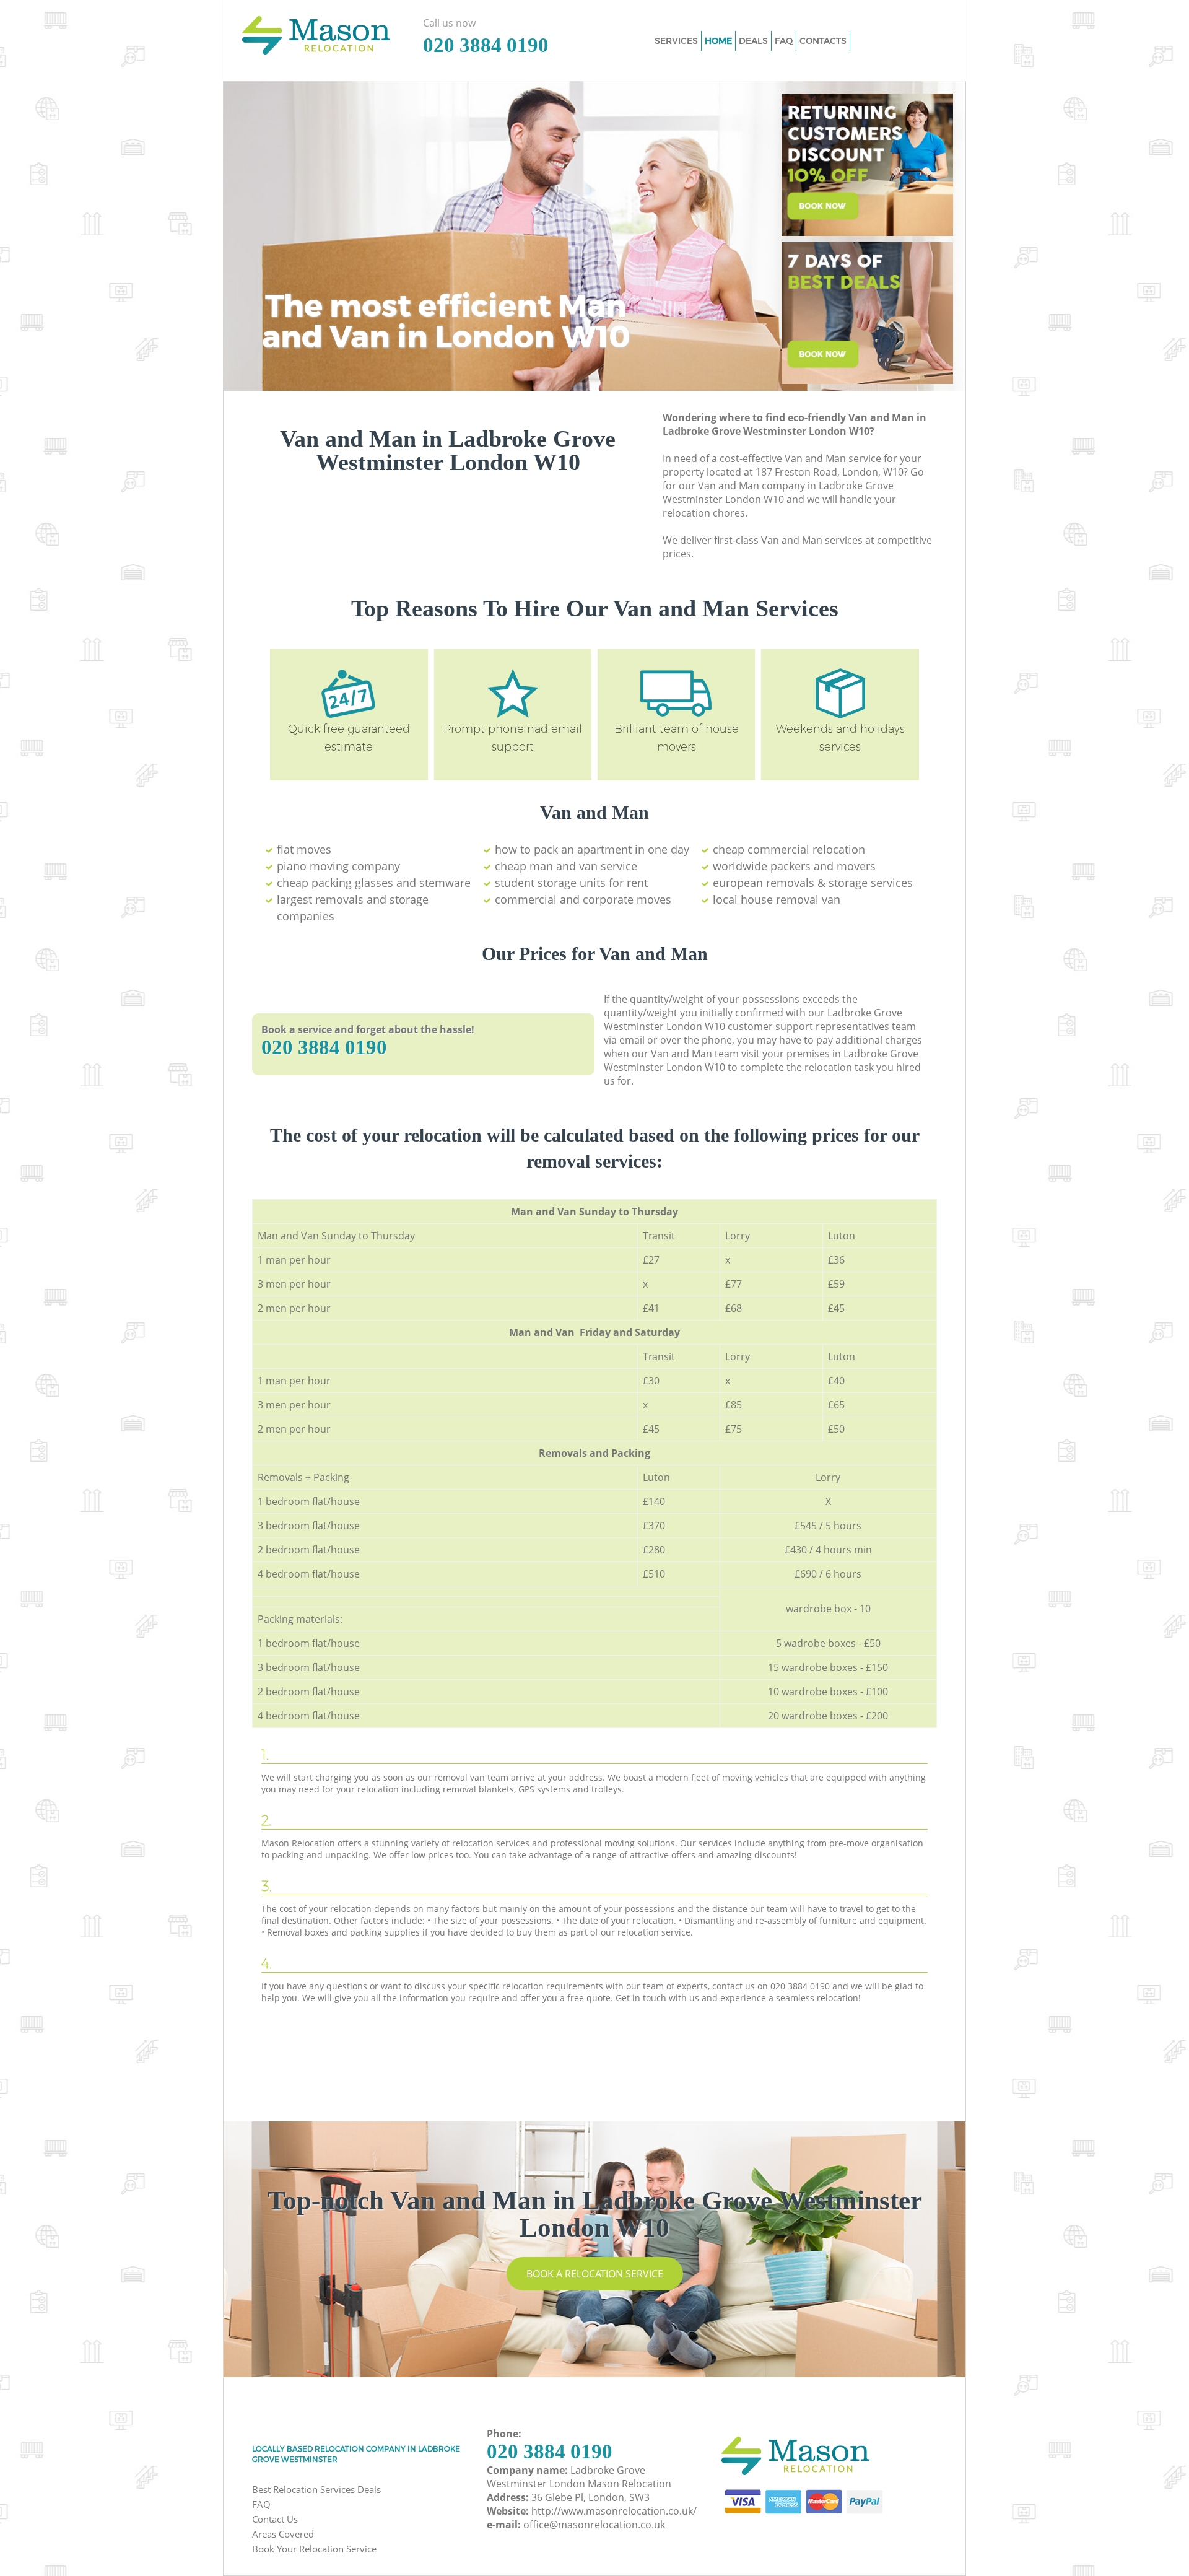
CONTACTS (823, 41)
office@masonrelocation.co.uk (594, 2525)
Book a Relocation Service (595, 2274)
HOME (718, 41)
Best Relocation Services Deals (316, 2489)
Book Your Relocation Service (314, 2549)
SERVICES (676, 41)
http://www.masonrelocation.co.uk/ (614, 2511)
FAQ (261, 2504)
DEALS (753, 41)
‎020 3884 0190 (324, 1047)
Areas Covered (283, 2534)
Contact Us (275, 2519)
